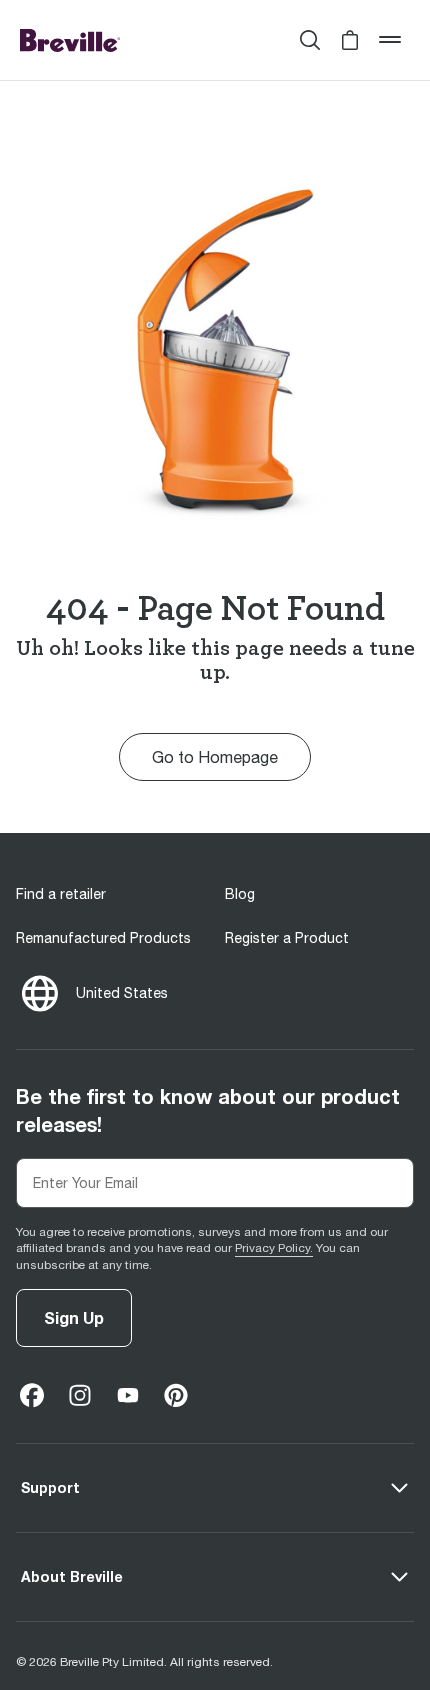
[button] (350, 40)
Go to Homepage (215, 757)
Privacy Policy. (274, 1248)
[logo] (70, 40)
